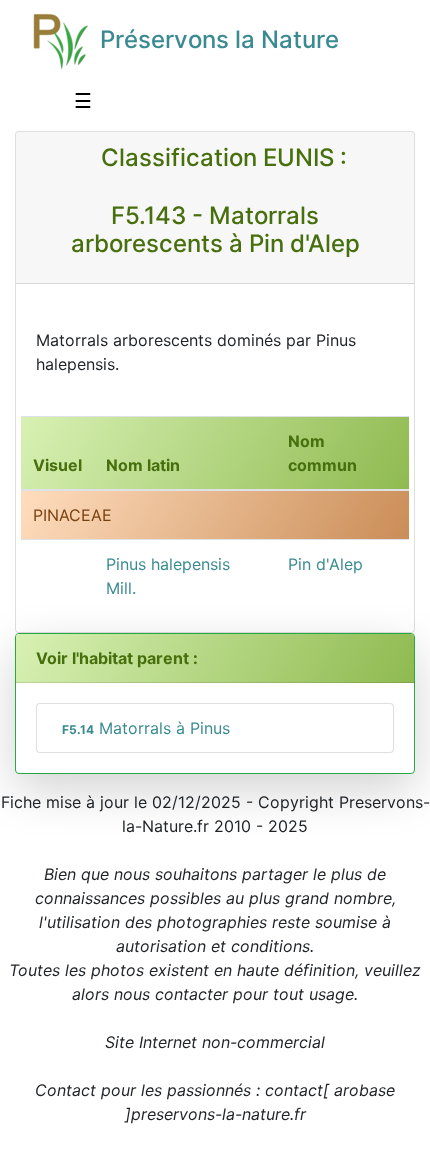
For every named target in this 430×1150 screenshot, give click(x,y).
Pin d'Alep (325, 564)
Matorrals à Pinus (146, 728)
